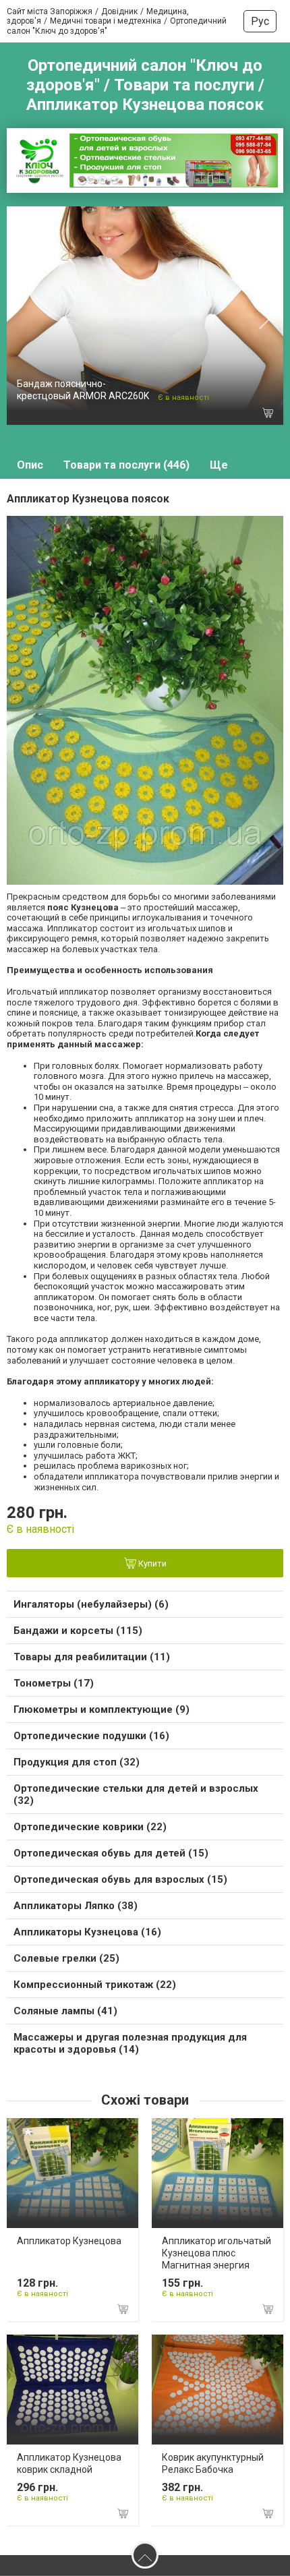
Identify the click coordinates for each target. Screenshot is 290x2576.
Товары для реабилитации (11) (92, 1657)
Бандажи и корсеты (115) (78, 1631)
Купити (151, 1564)
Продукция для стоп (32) (77, 1762)
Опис (30, 465)
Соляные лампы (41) (65, 2011)
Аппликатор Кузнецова (69, 2241)
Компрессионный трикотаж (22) (95, 1985)
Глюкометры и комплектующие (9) (101, 1709)
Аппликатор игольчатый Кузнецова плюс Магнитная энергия (216, 2253)
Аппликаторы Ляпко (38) (76, 1906)
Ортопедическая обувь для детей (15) (111, 1853)
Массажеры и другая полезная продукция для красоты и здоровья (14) (130, 2043)
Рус (260, 21)
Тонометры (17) (54, 1683)
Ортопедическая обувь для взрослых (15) (120, 1879)
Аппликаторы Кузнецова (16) (87, 1932)
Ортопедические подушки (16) (91, 1736)
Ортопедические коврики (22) (90, 1827)
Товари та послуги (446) (126, 465)
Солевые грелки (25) (66, 1958)
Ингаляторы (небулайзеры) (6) (91, 1604)
